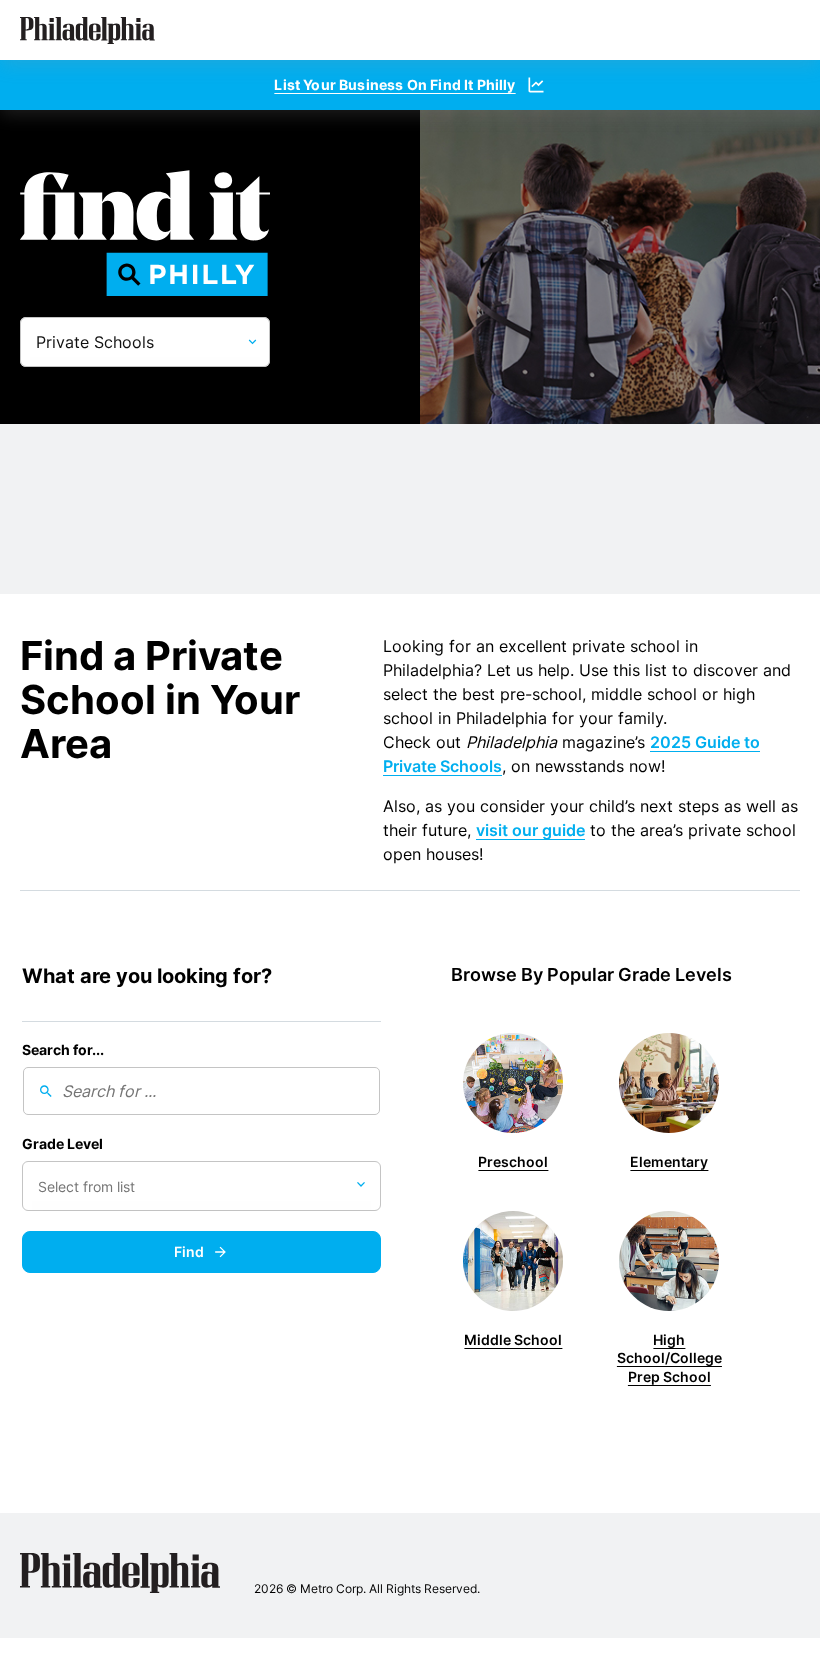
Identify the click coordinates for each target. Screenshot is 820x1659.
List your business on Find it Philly (394, 84)
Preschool (513, 1161)
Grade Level (62, 1144)
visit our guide (530, 830)
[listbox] (145, 342)
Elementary (669, 1161)
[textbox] (114, 1187)
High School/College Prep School (669, 1358)
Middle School (513, 1339)
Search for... (63, 1050)
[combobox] (201, 1186)
